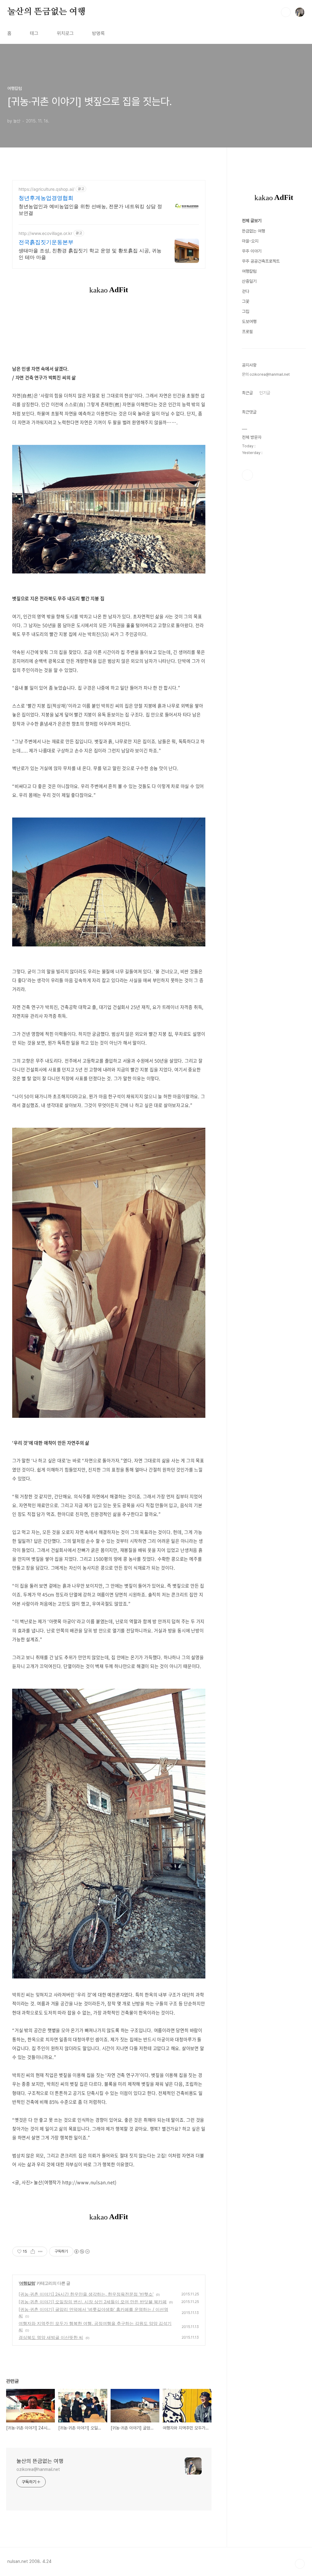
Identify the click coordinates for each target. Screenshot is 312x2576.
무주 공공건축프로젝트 (261, 261)
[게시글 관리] (40, 2251)
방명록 (98, 33)
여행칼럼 (27, 2283)
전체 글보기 (252, 221)
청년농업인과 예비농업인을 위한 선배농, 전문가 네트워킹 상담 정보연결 (90, 210)
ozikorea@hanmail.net (38, 2469)
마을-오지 (250, 241)
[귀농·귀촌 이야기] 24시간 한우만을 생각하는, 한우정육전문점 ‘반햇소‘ (86, 2294)
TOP (300, 2564)
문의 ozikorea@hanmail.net (266, 374)
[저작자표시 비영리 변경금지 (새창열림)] (82, 2251)
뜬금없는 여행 (253, 231)
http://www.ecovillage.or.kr (45, 233)
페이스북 (247, 475)
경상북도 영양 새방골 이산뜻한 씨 (51, 2337)
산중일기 (249, 281)
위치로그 (65, 33)
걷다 (246, 291)
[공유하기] (33, 2251)
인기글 (265, 393)
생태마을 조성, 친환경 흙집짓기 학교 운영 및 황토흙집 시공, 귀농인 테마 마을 (90, 254)
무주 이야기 (252, 251)
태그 (34, 33)
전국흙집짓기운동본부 (46, 242)
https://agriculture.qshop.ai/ (46, 189)
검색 (286, 12)
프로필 (247, 332)
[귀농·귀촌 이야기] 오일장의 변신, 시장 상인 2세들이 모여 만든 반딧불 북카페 (93, 2302)
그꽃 (246, 301)
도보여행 (249, 321)
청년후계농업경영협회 (46, 198)
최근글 (247, 393)
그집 (246, 311)
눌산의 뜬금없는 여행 (46, 12)
